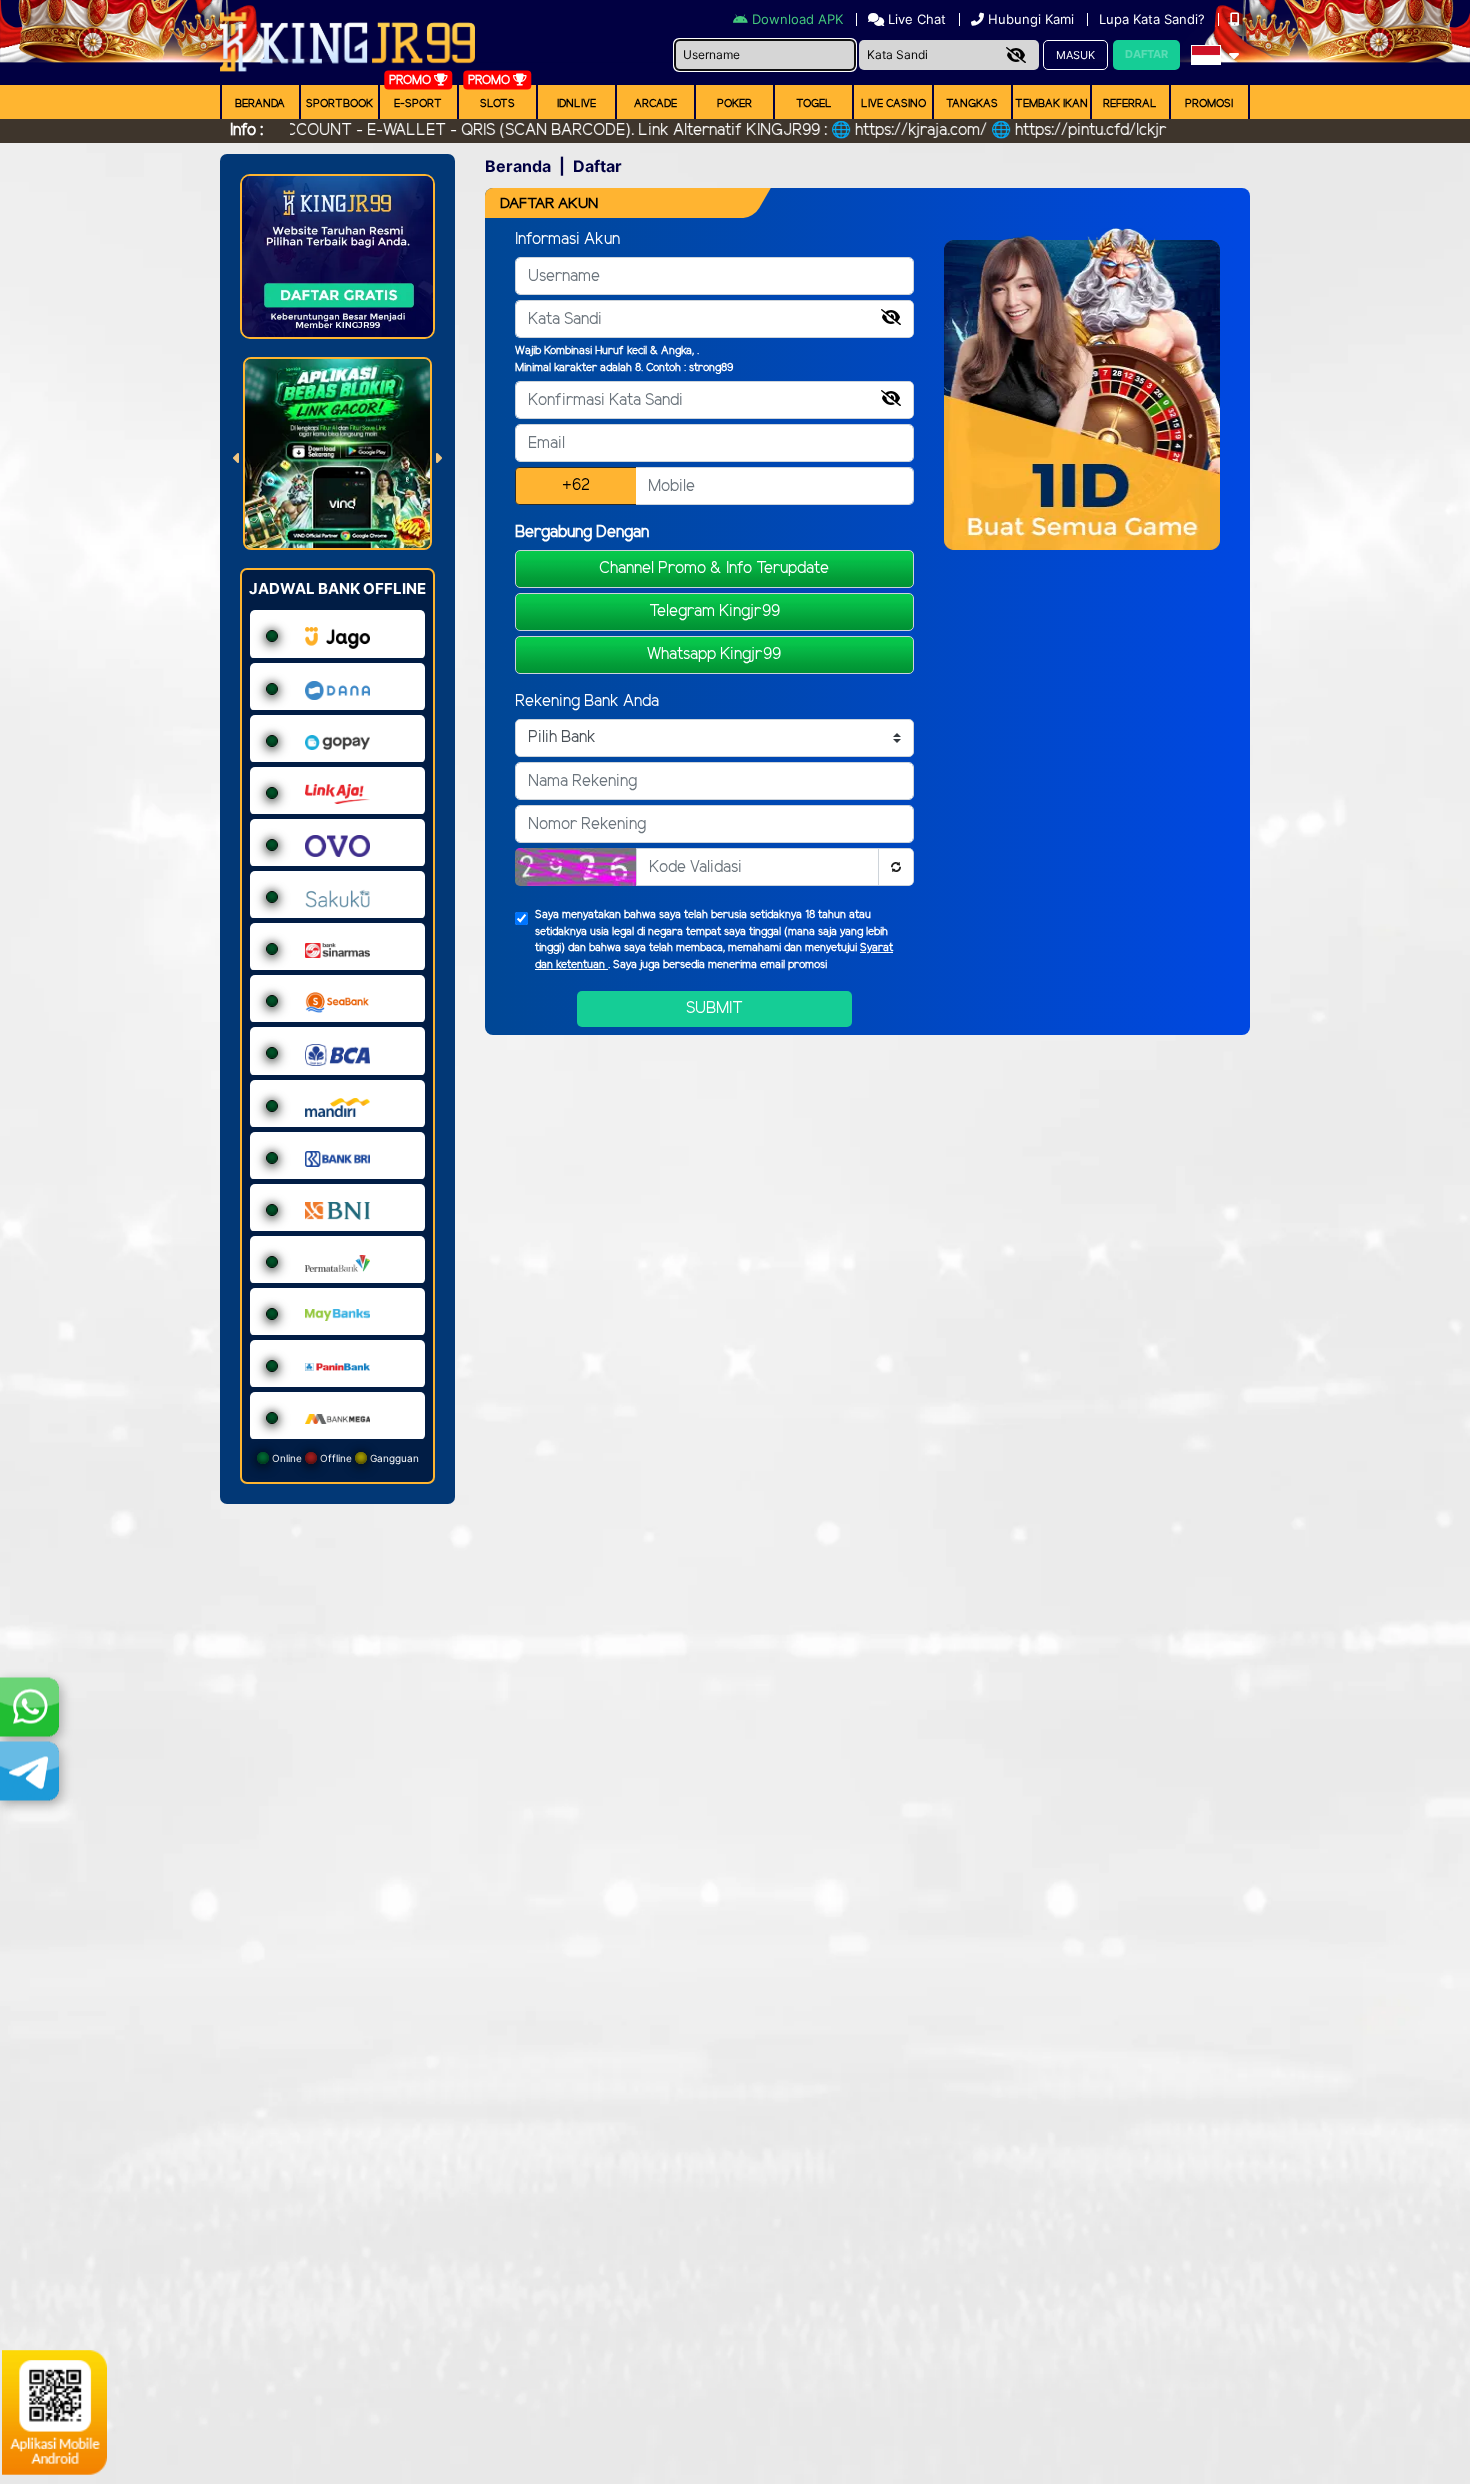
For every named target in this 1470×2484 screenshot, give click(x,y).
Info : (246, 130)
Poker (734, 104)
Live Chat (915, 19)
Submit (714, 1008)
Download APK (797, 19)
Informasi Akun (567, 239)
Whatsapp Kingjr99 (714, 654)
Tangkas (972, 104)
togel (814, 104)
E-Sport (418, 104)
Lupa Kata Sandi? (1154, 19)
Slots (497, 104)
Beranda (260, 104)
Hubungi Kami (1031, 19)
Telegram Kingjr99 (714, 611)
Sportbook (339, 104)
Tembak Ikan (1051, 104)
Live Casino (893, 104)
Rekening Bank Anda (587, 701)
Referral (1130, 104)
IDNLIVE (576, 104)
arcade (655, 104)
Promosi (1209, 104)
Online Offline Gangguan (344, 1458)
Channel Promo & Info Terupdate (714, 568)
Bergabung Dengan (582, 532)
